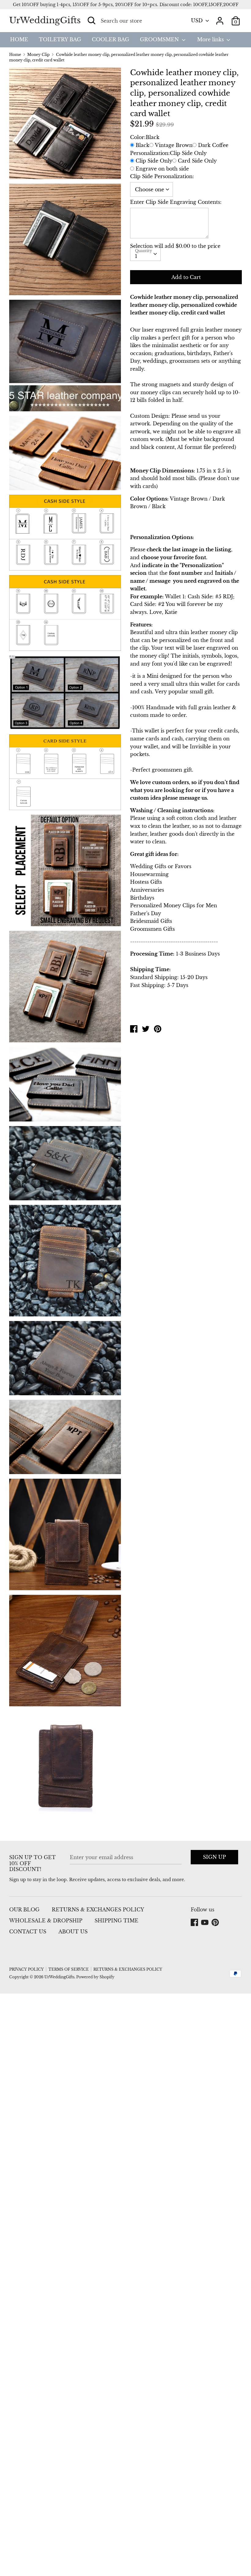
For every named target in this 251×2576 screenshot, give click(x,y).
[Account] (220, 18)
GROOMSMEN (160, 39)
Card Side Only (197, 161)
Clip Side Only (154, 161)
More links (211, 39)
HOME (19, 39)
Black (142, 145)
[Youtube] (205, 1923)
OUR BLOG (24, 1910)
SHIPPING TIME (116, 1921)
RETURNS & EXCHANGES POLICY (98, 1910)
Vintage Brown (174, 145)
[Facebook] (195, 1923)
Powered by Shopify (95, 1977)
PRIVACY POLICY (26, 1969)
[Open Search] (92, 20)
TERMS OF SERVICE (69, 1969)
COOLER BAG (111, 39)
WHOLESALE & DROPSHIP (46, 1921)
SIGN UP (214, 1857)
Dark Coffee (213, 145)
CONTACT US (28, 1932)
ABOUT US (73, 1932)
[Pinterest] (216, 1923)
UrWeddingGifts (45, 20)
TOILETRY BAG (60, 39)
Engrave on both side (162, 169)
